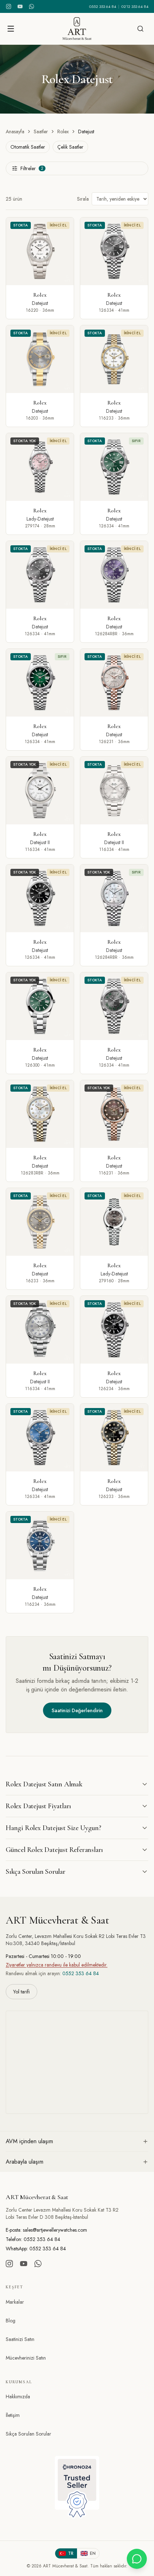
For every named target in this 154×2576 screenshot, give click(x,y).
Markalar (15, 2302)
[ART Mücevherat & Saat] (77, 29)
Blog (11, 2321)
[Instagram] (9, 6)
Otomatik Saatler (28, 147)
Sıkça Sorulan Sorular (28, 2434)
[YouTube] (20, 6)
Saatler (41, 131)
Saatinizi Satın (20, 2339)
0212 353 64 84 (135, 6)
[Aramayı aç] (140, 29)
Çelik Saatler (70, 147)
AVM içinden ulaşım (29, 2141)
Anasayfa (15, 131)
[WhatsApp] (32, 6)
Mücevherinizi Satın (26, 2358)
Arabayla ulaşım (25, 2162)
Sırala (83, 199)
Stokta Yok (25, 441)
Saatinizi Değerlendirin (77, 1710)
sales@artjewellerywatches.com (55, 2230)
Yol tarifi (21, 1992)
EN (93, 2553)
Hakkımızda (18, 2397)
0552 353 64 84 (103, 6)
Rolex (63, 131)
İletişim (13, 2415)
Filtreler (32, 168)
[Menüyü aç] (11, 29)
